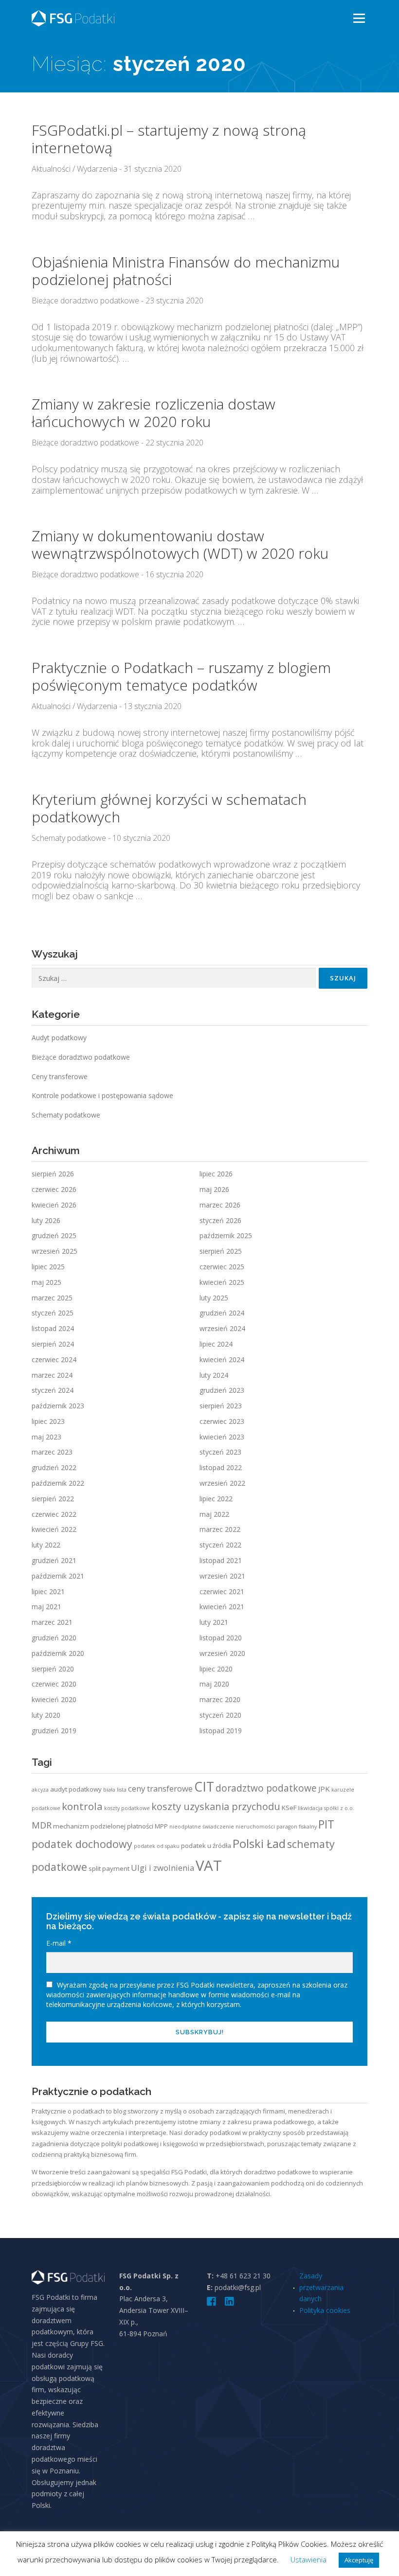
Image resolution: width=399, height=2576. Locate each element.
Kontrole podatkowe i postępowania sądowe (102, 1095)
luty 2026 (46, 1220)
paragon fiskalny (297, 1827)
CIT (204, 1787)
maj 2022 (214, 1514)
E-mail (59, 1943)
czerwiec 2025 (222, 1267)
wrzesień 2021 (222, 1576)
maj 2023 (46, 1437)
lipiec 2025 (48, 1267)
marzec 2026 (220, 1205)
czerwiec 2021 (222, 1591)
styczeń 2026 (220, 1220)
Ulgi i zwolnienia (163, 1868)
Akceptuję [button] (359, 2560)
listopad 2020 (221, 1638)
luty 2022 (46, 1545)
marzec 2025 (52, 1298)
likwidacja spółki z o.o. (326, 1808)
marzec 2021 (52, 1622)
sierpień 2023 (221, 1406)
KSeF (289, 1808)
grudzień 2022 (54, 1467)
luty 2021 (214, 1622)
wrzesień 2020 (222, 1653)
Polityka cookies (325, 2310)
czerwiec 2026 (54, 1189)
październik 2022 (58, 1483)
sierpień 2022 (53, 1499)
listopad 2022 (221, 1467)
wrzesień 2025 (54, 1251)
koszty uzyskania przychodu (216, 1806)
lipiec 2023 (48, 1421)
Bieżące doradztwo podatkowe (85, 301)
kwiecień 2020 (54, 1699)
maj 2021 (46, 1607)
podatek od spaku (157, 1846)
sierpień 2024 (53, 1344)
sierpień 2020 (53, 1669)
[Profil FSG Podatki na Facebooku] (212, 2302)
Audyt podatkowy (59, 1038)
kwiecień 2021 (222, 1607)
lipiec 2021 (48, 1591)
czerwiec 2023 (222, 1421)
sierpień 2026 (53, 1174)
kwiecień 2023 (222, 1437)
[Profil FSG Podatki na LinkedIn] (229, 2302)
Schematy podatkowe (69, 838)
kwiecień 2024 (222, 1359)
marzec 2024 (52, 1375)
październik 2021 (58, 1576)
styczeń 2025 (53, 1313)
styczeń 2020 (220, 1715)
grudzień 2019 (54, 1731)
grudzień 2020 (54, 1638)
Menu (359, 18)
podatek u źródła (206, 1846)
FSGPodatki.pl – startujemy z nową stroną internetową (169, 139)
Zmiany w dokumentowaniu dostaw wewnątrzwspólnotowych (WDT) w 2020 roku (180, 544)
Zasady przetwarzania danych (321, 2287)
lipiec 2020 (216, 1669)
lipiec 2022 (216, 1499)
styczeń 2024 (53, 1390)
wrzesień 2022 (222, 1483)
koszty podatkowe (127, 1808)
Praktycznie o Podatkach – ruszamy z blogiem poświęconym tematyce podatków (181, 676)
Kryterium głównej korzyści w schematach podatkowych (169, 808)
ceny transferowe (160, 1788)
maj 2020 (214, 1684)
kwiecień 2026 (54, 1205)
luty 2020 (46, 1715)
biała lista (115, 1790)
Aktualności (51, 169)
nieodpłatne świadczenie (202, 1827)
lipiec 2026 (216, 1174)
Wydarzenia (97, 169)
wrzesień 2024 (222, 1328)
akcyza (40, 1790)
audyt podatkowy (76, 1789)
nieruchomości (255, 1827)
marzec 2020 (220, 1699)
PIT (326, 1824)
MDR (42, 1825)
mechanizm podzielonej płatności (103, 1826)
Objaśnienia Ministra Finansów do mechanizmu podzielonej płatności (186, 271)
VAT (209, 1865)
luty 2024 (214, 1375)
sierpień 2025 (221, 1251)
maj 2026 (214, 1189)
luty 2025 (214, 1298)
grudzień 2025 (54, 1235)
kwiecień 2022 (54, 1529)
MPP (161, 1826)
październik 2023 (58, 1406)
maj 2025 (46, 1282)
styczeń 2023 (220, 1452)
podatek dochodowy (82, 1844)
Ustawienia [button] (308, 2559)
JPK (324, 1789)
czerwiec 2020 (54, 1684)
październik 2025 (226, 1235)
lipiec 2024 (216, 1344)
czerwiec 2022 (54, 1514)
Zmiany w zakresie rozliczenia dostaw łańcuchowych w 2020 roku (154, 413)
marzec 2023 (52, 1452)
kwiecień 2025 (222, 1282)
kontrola (82, 1806)
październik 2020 (58, 1653)
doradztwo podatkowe (266, 1788)
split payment (109, 1868)
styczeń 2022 (220, 1545)
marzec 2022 (220, 1529)
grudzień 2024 (222, 1313)
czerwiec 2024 (54, 1359)
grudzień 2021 (54, 1560)
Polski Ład (259, 1844)
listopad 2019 (221, 1731)
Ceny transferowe (60, 1076)
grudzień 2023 (222, 1390)
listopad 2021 (221, 1560)
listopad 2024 (53, 1328)
